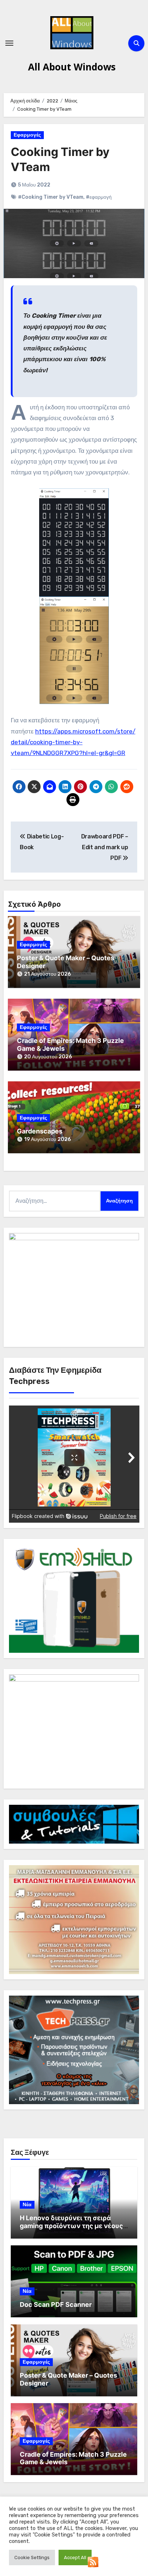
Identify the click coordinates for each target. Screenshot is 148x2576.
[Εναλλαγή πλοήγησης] (9, 43)
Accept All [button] (75, 2557)
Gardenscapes (40, 1131)
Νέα (27, 2205)
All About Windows (72, 67)
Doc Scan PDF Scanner (56, 2304)
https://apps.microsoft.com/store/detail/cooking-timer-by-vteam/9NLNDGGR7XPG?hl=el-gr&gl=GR (73, 742)
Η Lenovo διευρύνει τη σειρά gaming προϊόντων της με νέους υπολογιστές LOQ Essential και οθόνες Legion (71, 2230)
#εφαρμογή (99, 197)
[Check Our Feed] (93, 2561)
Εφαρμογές (27, 135)
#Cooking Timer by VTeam (51, 197)
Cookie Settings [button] (32, 2557)
